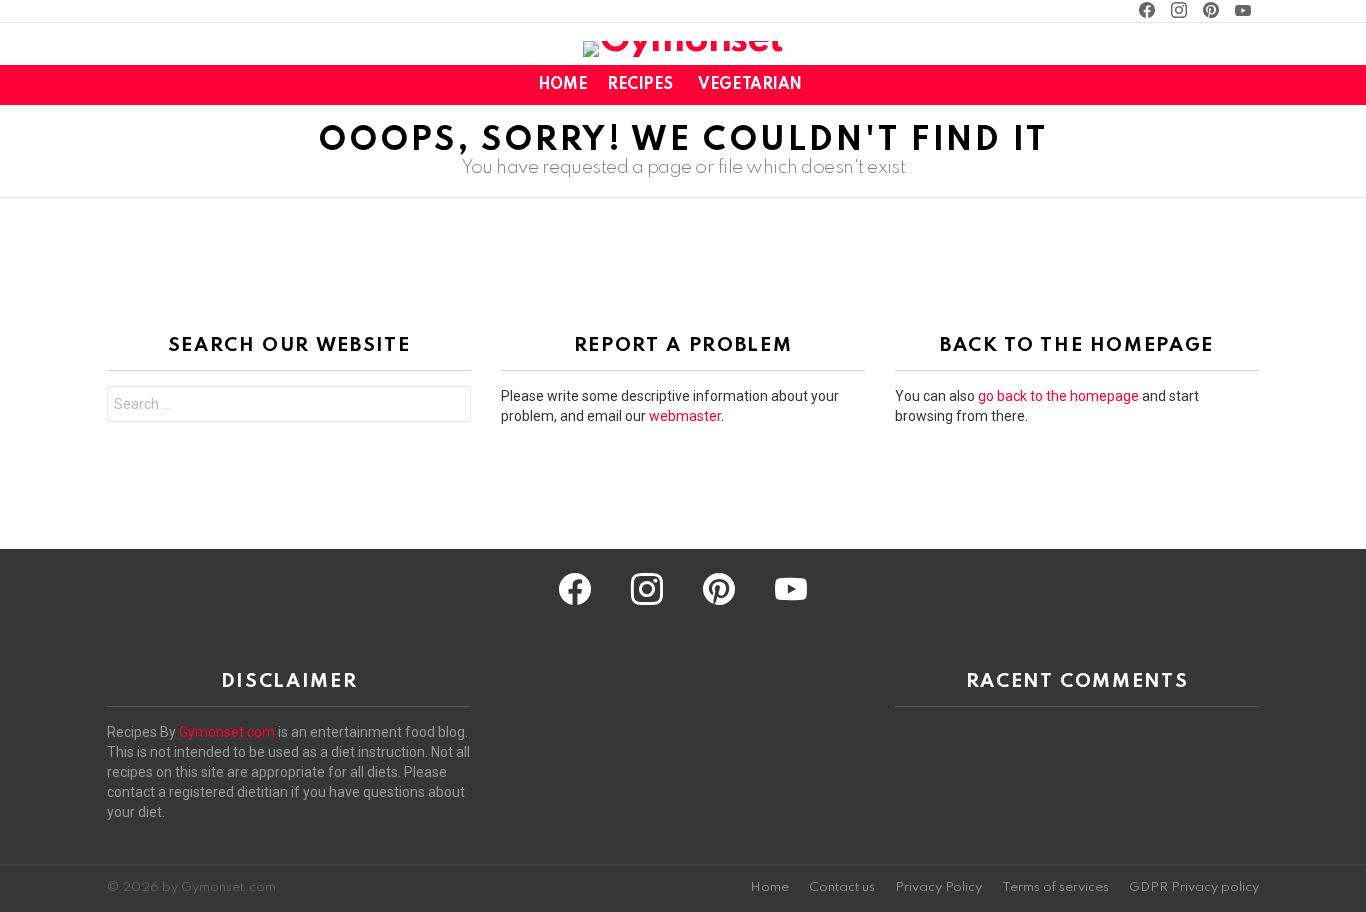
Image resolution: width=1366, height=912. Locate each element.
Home (562, 85)
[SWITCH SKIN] (1213, 85)
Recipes (639, 85)
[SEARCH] (1247, 85)
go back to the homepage (1058, 396)
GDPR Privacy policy (1194, 887)
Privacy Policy (938, 887)
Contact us (842, 887)
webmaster (685, 416)
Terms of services (1055, 887)
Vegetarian (750, 85)
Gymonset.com (227, 732)
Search (451, 406)
